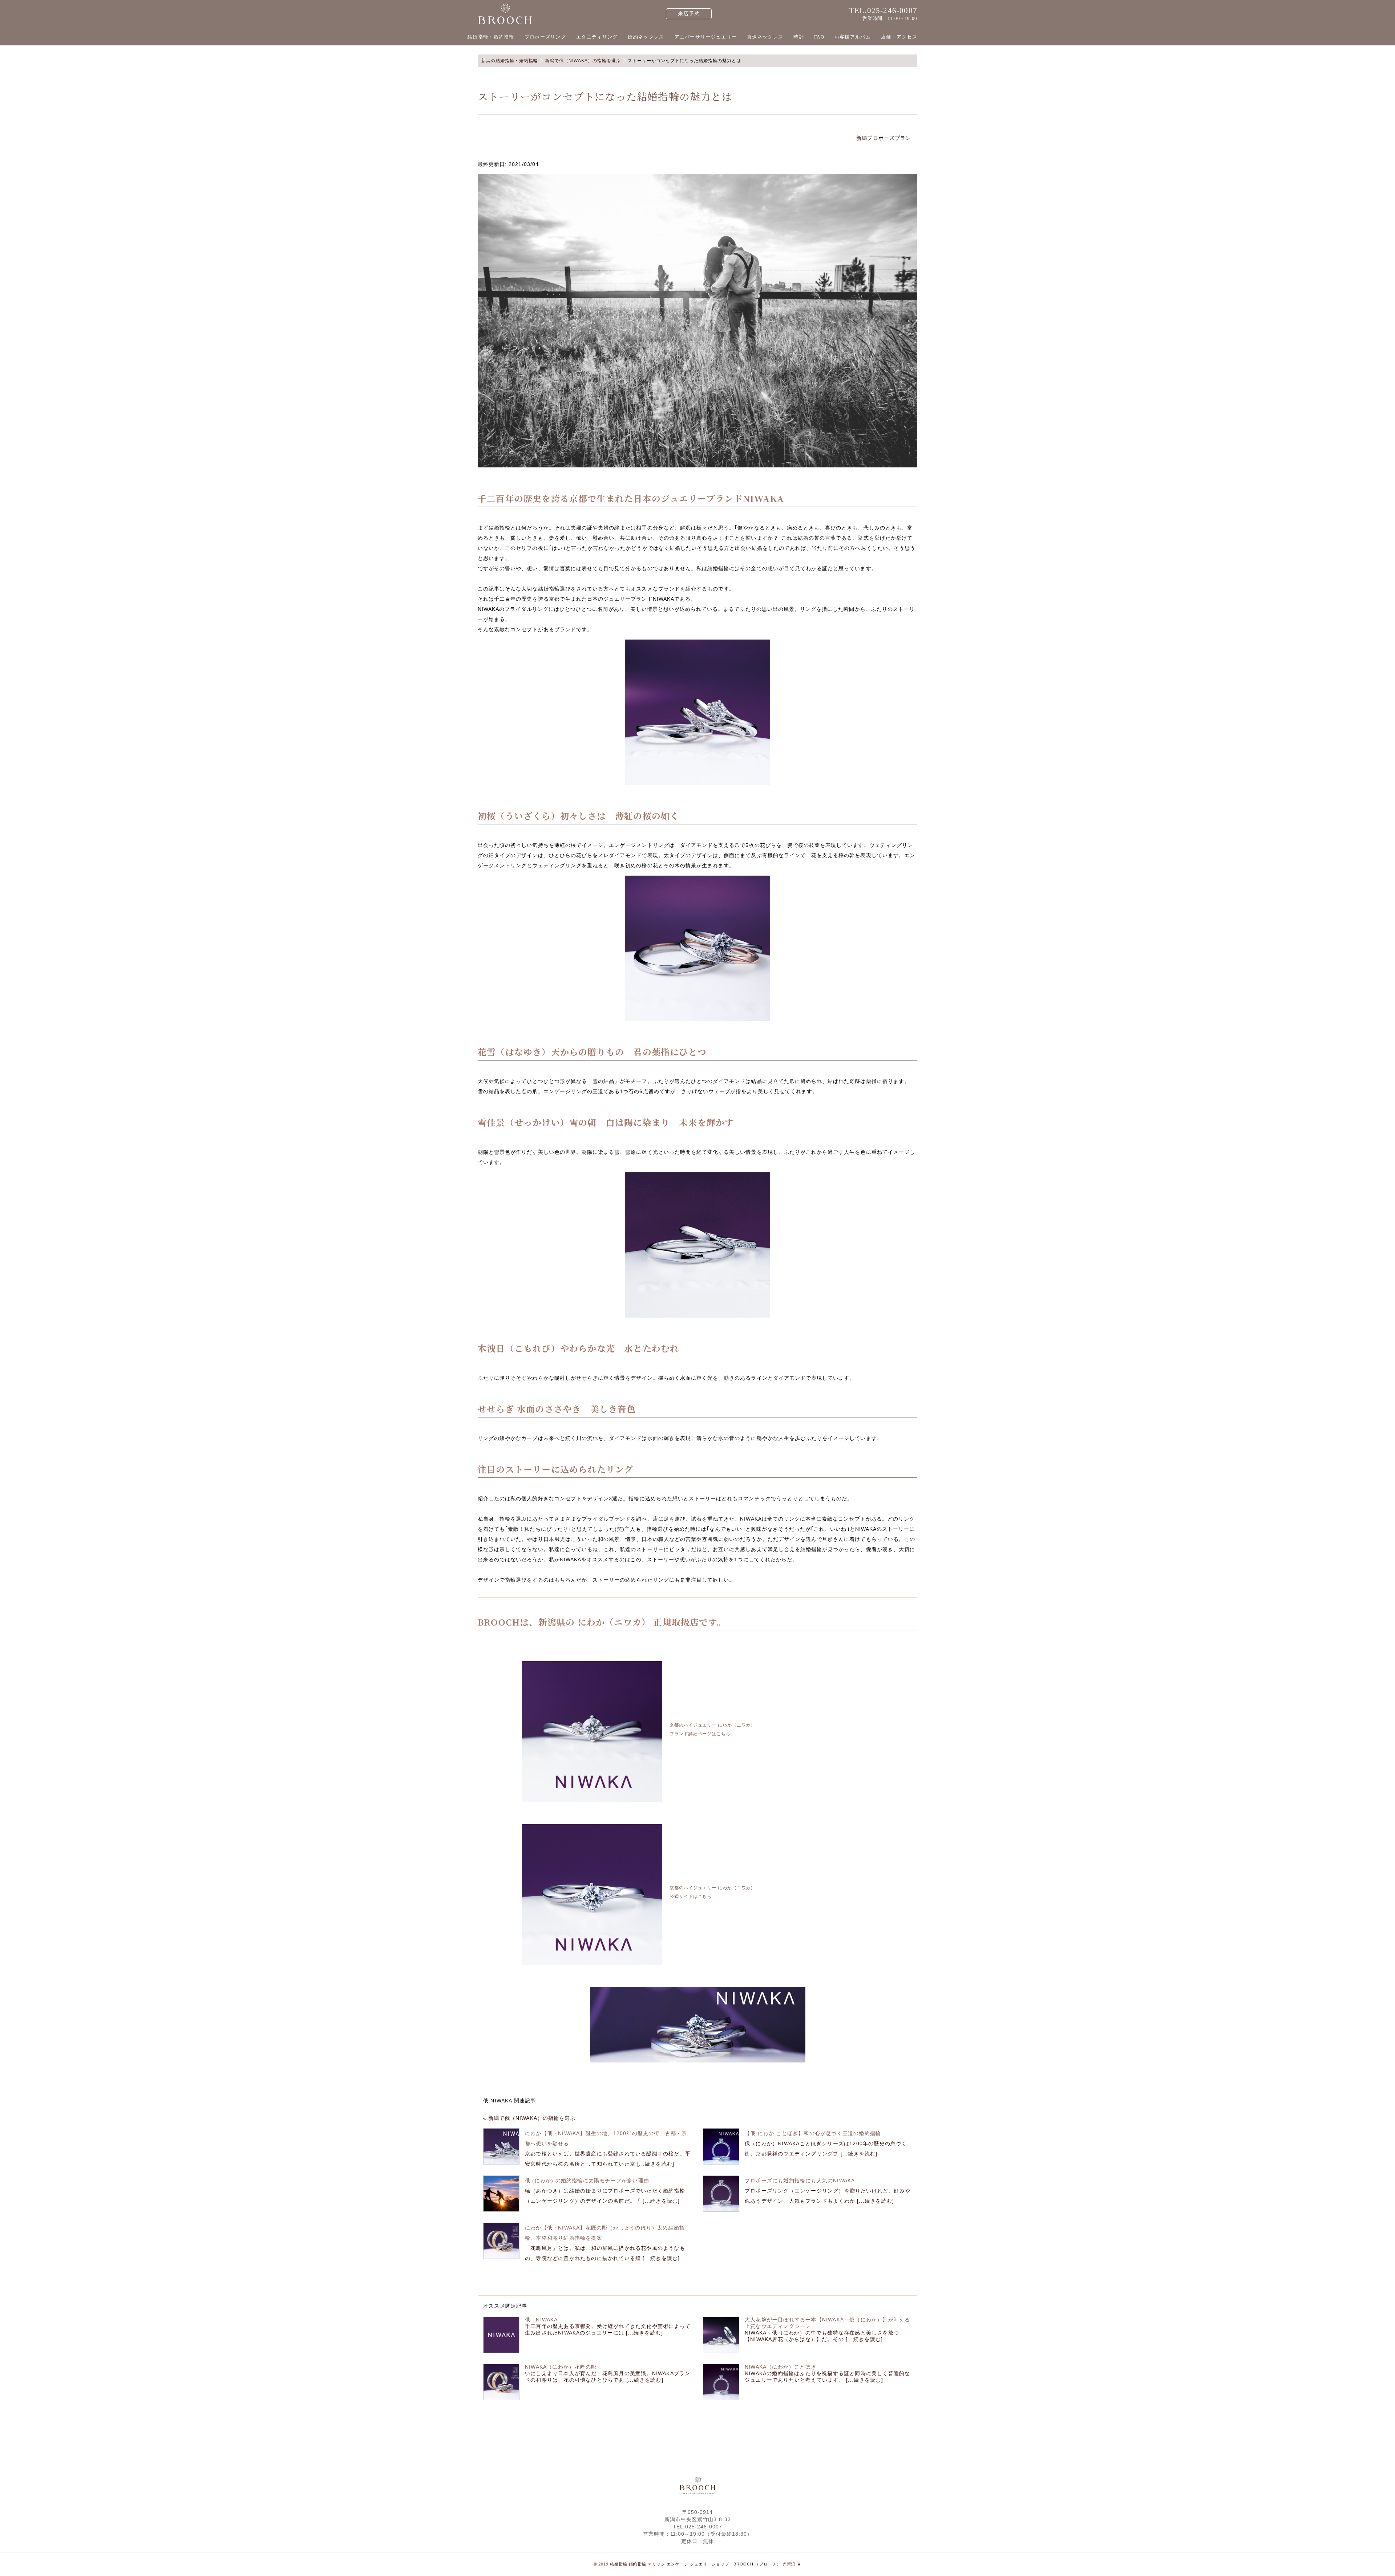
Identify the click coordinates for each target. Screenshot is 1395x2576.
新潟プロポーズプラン (885, 138)
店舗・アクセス (899, 37)
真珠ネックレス (765, 37)
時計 (799, 37)
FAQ (819, 37)
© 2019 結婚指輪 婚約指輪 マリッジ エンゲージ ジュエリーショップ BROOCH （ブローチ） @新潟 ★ (697, 2564)
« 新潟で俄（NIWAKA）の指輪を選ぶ (529, 2118)
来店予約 (689, 14)
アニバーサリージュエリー (706, 37)
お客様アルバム (853, 37)
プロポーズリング (545, 37)
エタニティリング (597, 37)
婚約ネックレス (646, 37)
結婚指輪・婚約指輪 (491, 37)
